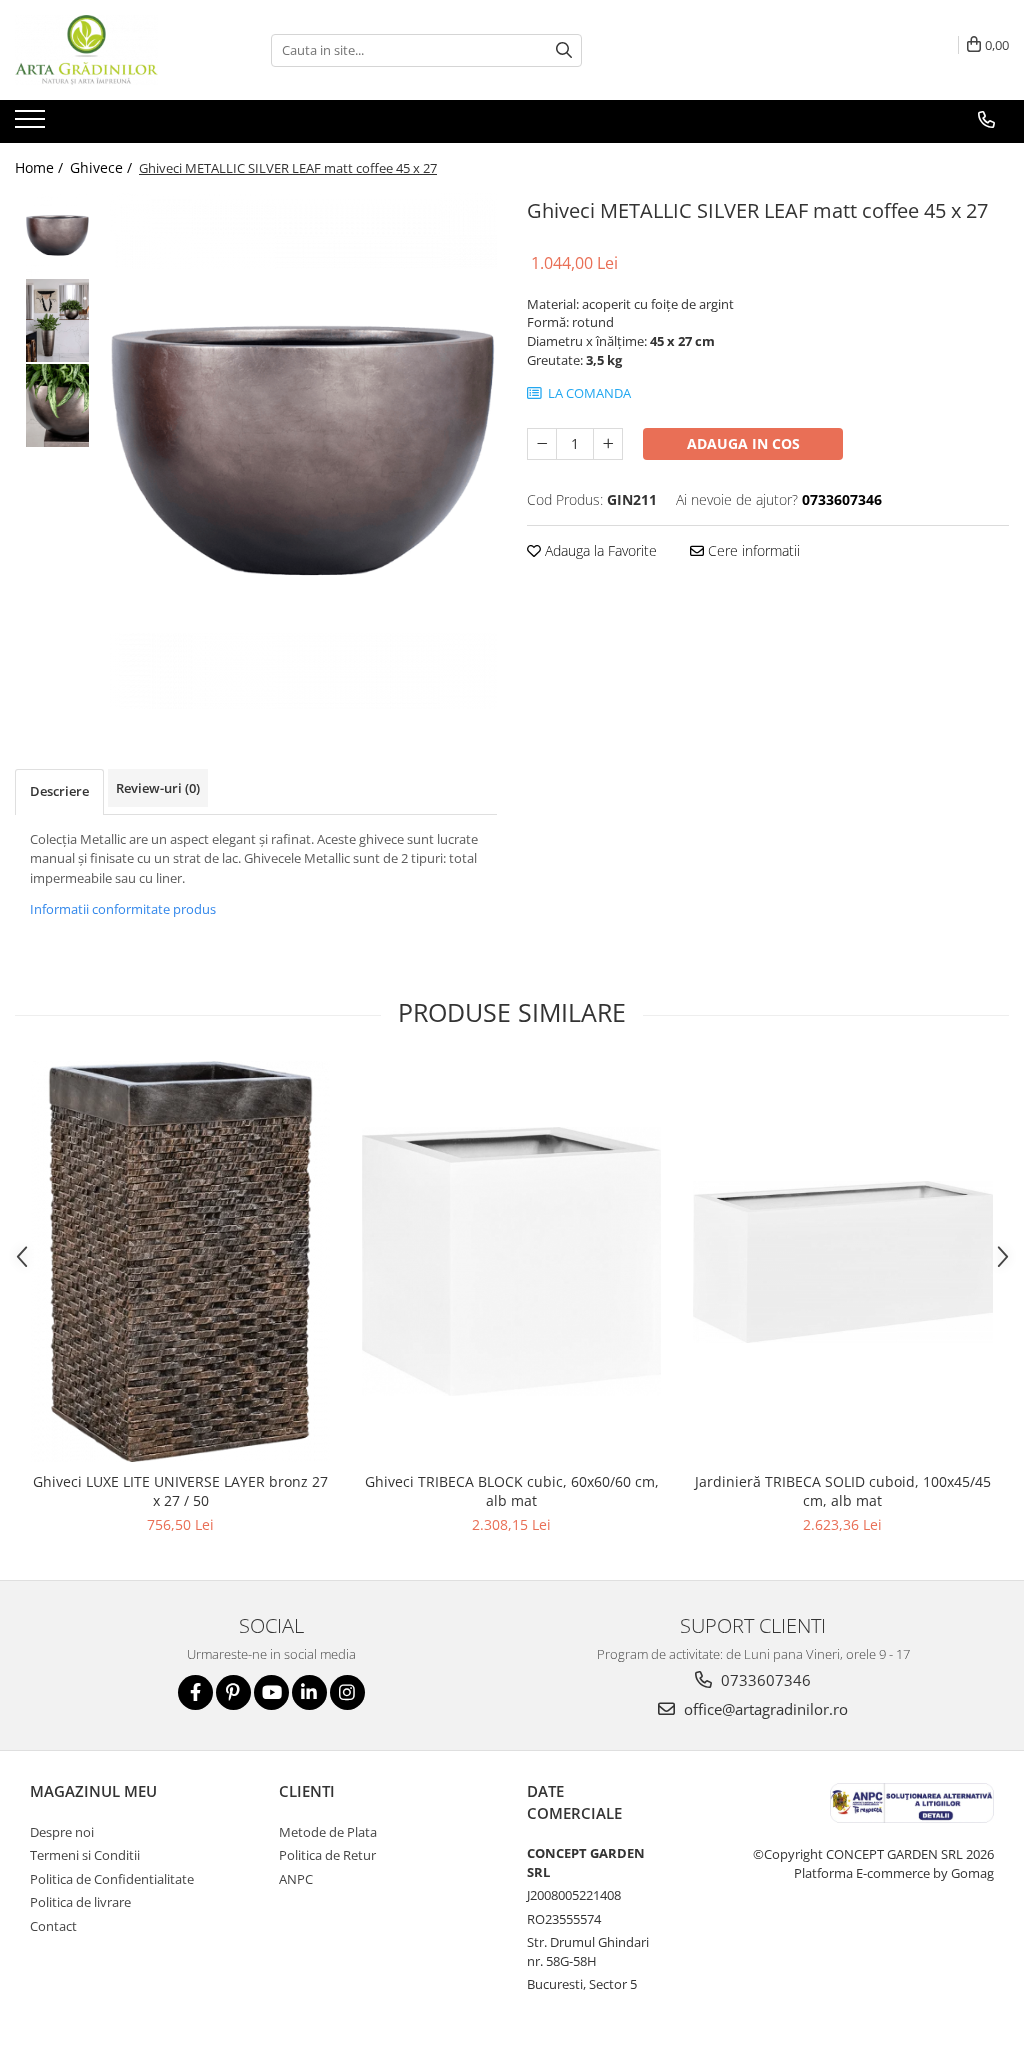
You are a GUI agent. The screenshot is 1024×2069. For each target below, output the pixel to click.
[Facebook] (195, 1692)
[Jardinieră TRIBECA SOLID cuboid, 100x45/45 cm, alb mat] (843, 1262)
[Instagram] (347, 1692)
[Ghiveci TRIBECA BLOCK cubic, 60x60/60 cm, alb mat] (512, 1261)
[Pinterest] (233, 1692)
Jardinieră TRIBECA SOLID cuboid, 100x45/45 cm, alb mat (843, 1491)
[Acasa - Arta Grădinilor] (115, 50)
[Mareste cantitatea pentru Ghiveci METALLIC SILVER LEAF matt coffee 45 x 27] (608, 444)
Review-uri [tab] (158, 788)
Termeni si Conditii (85, 1855)
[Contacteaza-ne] (986, 120)
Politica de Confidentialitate (112, 1879)
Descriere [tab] (59, 791)
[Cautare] (564, 50)
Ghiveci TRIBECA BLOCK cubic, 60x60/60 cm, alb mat (512, 1491)
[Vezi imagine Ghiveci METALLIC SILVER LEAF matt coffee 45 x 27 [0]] (57, 235)
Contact (53, 1926)
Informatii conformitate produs (123, 909)
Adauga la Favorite (599, 550)
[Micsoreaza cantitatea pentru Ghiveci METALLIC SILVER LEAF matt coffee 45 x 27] (542, 444)
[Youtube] (271, 1692)
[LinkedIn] (309, 1692)
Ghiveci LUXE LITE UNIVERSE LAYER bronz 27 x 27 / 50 (180, 1491)
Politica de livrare (80, 1902)
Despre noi (62, 1832)
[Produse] (32, 125)
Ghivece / (103, 167)
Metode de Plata (328, 1832)
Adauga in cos (743, 443)
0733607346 (764, 1680)
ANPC (296, 1879)
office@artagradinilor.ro (764, 1709)
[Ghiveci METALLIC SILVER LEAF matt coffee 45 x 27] (303, 451)
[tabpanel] (303, 451)
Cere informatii (752, 550)
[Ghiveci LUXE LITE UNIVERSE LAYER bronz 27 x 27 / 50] (181, 1261)
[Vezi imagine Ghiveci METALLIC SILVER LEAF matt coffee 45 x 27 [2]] (57, 405)
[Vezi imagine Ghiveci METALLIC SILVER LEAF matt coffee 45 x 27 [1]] (57, 320)
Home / (41, 167)
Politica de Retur (327, 1855)
